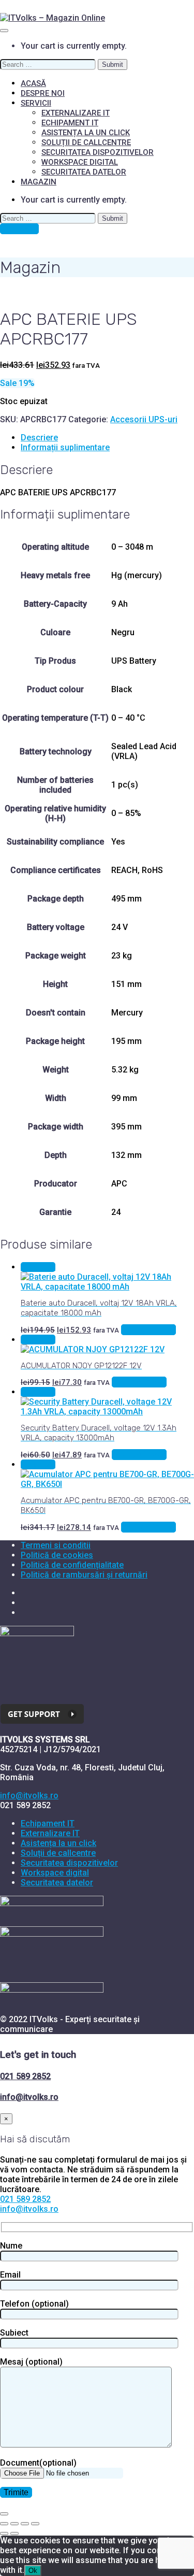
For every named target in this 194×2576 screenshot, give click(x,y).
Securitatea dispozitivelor (98, 152)
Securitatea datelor (84, 172)
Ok (33, 2571)
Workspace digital (80, 162)
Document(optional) (38, 2463)
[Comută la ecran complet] (14, 2524)
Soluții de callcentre (86, 142)
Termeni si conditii (56, 1545)
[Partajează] (25, 2524)
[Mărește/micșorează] (4, 2524)
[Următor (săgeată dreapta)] (14, 2534)
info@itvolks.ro (29, 1795)
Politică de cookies (57, 1555)
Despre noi (43, 93)
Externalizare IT (76, 113)
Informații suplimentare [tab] (65, 447)
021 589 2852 (25, 2076)
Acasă (33, 83)
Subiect (14, 2333)
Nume (11, 2246)
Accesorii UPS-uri (144, 419)
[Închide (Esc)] (35, 2524)
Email (10, 2275)
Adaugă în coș (148, 1330)
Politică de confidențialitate (72, 1565)
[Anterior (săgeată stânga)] (4, 2534)
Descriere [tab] (39, 438)
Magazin (39, 182)
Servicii (36, 103)
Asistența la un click (86, 133)
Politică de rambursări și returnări (84, 1575)
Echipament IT (70, 123)
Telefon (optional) (34, 2304)
